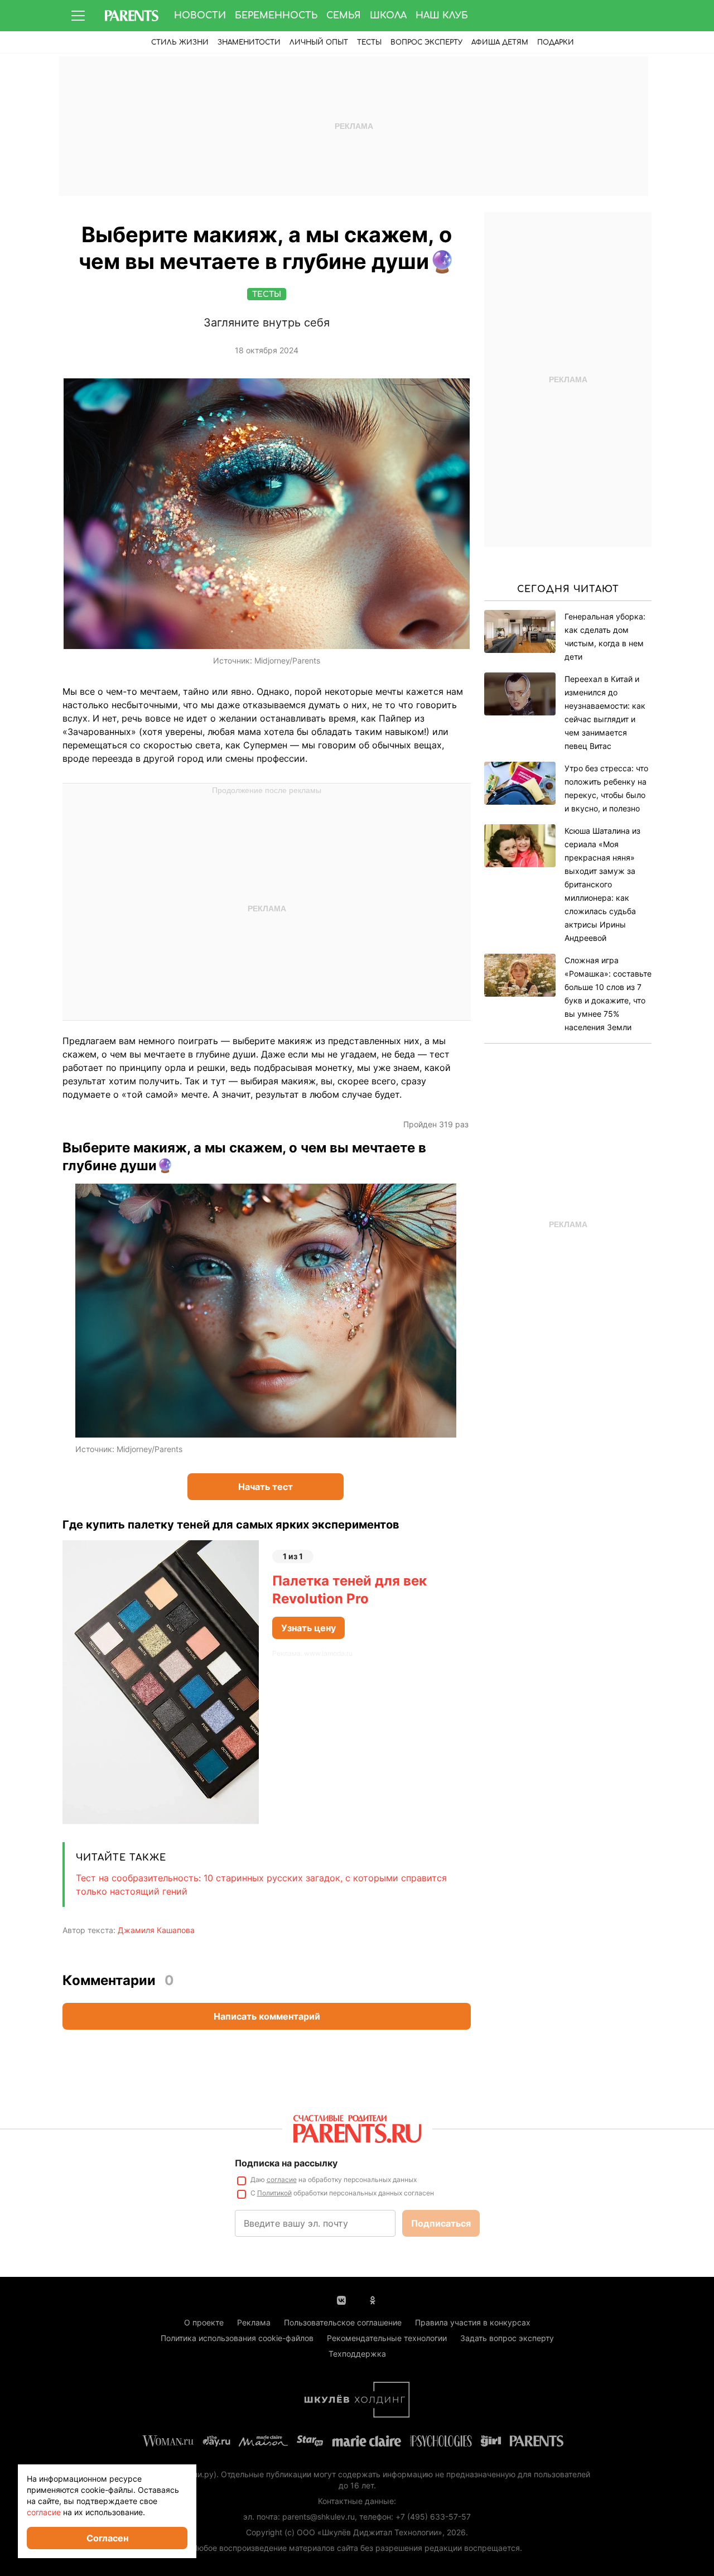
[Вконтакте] (341, 2299)
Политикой (274, 2193)
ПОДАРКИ (556, 42)
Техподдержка (357, 2354)
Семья (344, 16)
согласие (282, 2179)
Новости (200, 16)
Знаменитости (249, 42)
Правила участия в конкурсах (473, 2322)
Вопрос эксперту (426, 42)
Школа (388, 16)
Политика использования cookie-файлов (237, 2338)
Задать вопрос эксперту (507, 2338)
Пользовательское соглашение (343, 2322)
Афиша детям (500, 42)
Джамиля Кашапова (156, 1930)
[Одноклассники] (373, 2299)
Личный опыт (319, 42)
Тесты (369, 42)
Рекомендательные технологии (387, 2338)
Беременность (276, 16)
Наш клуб (442, 16)
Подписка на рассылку (286, 2163)
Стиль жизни (180, 42)
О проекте (204, 2322)
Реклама (254, 2322)
